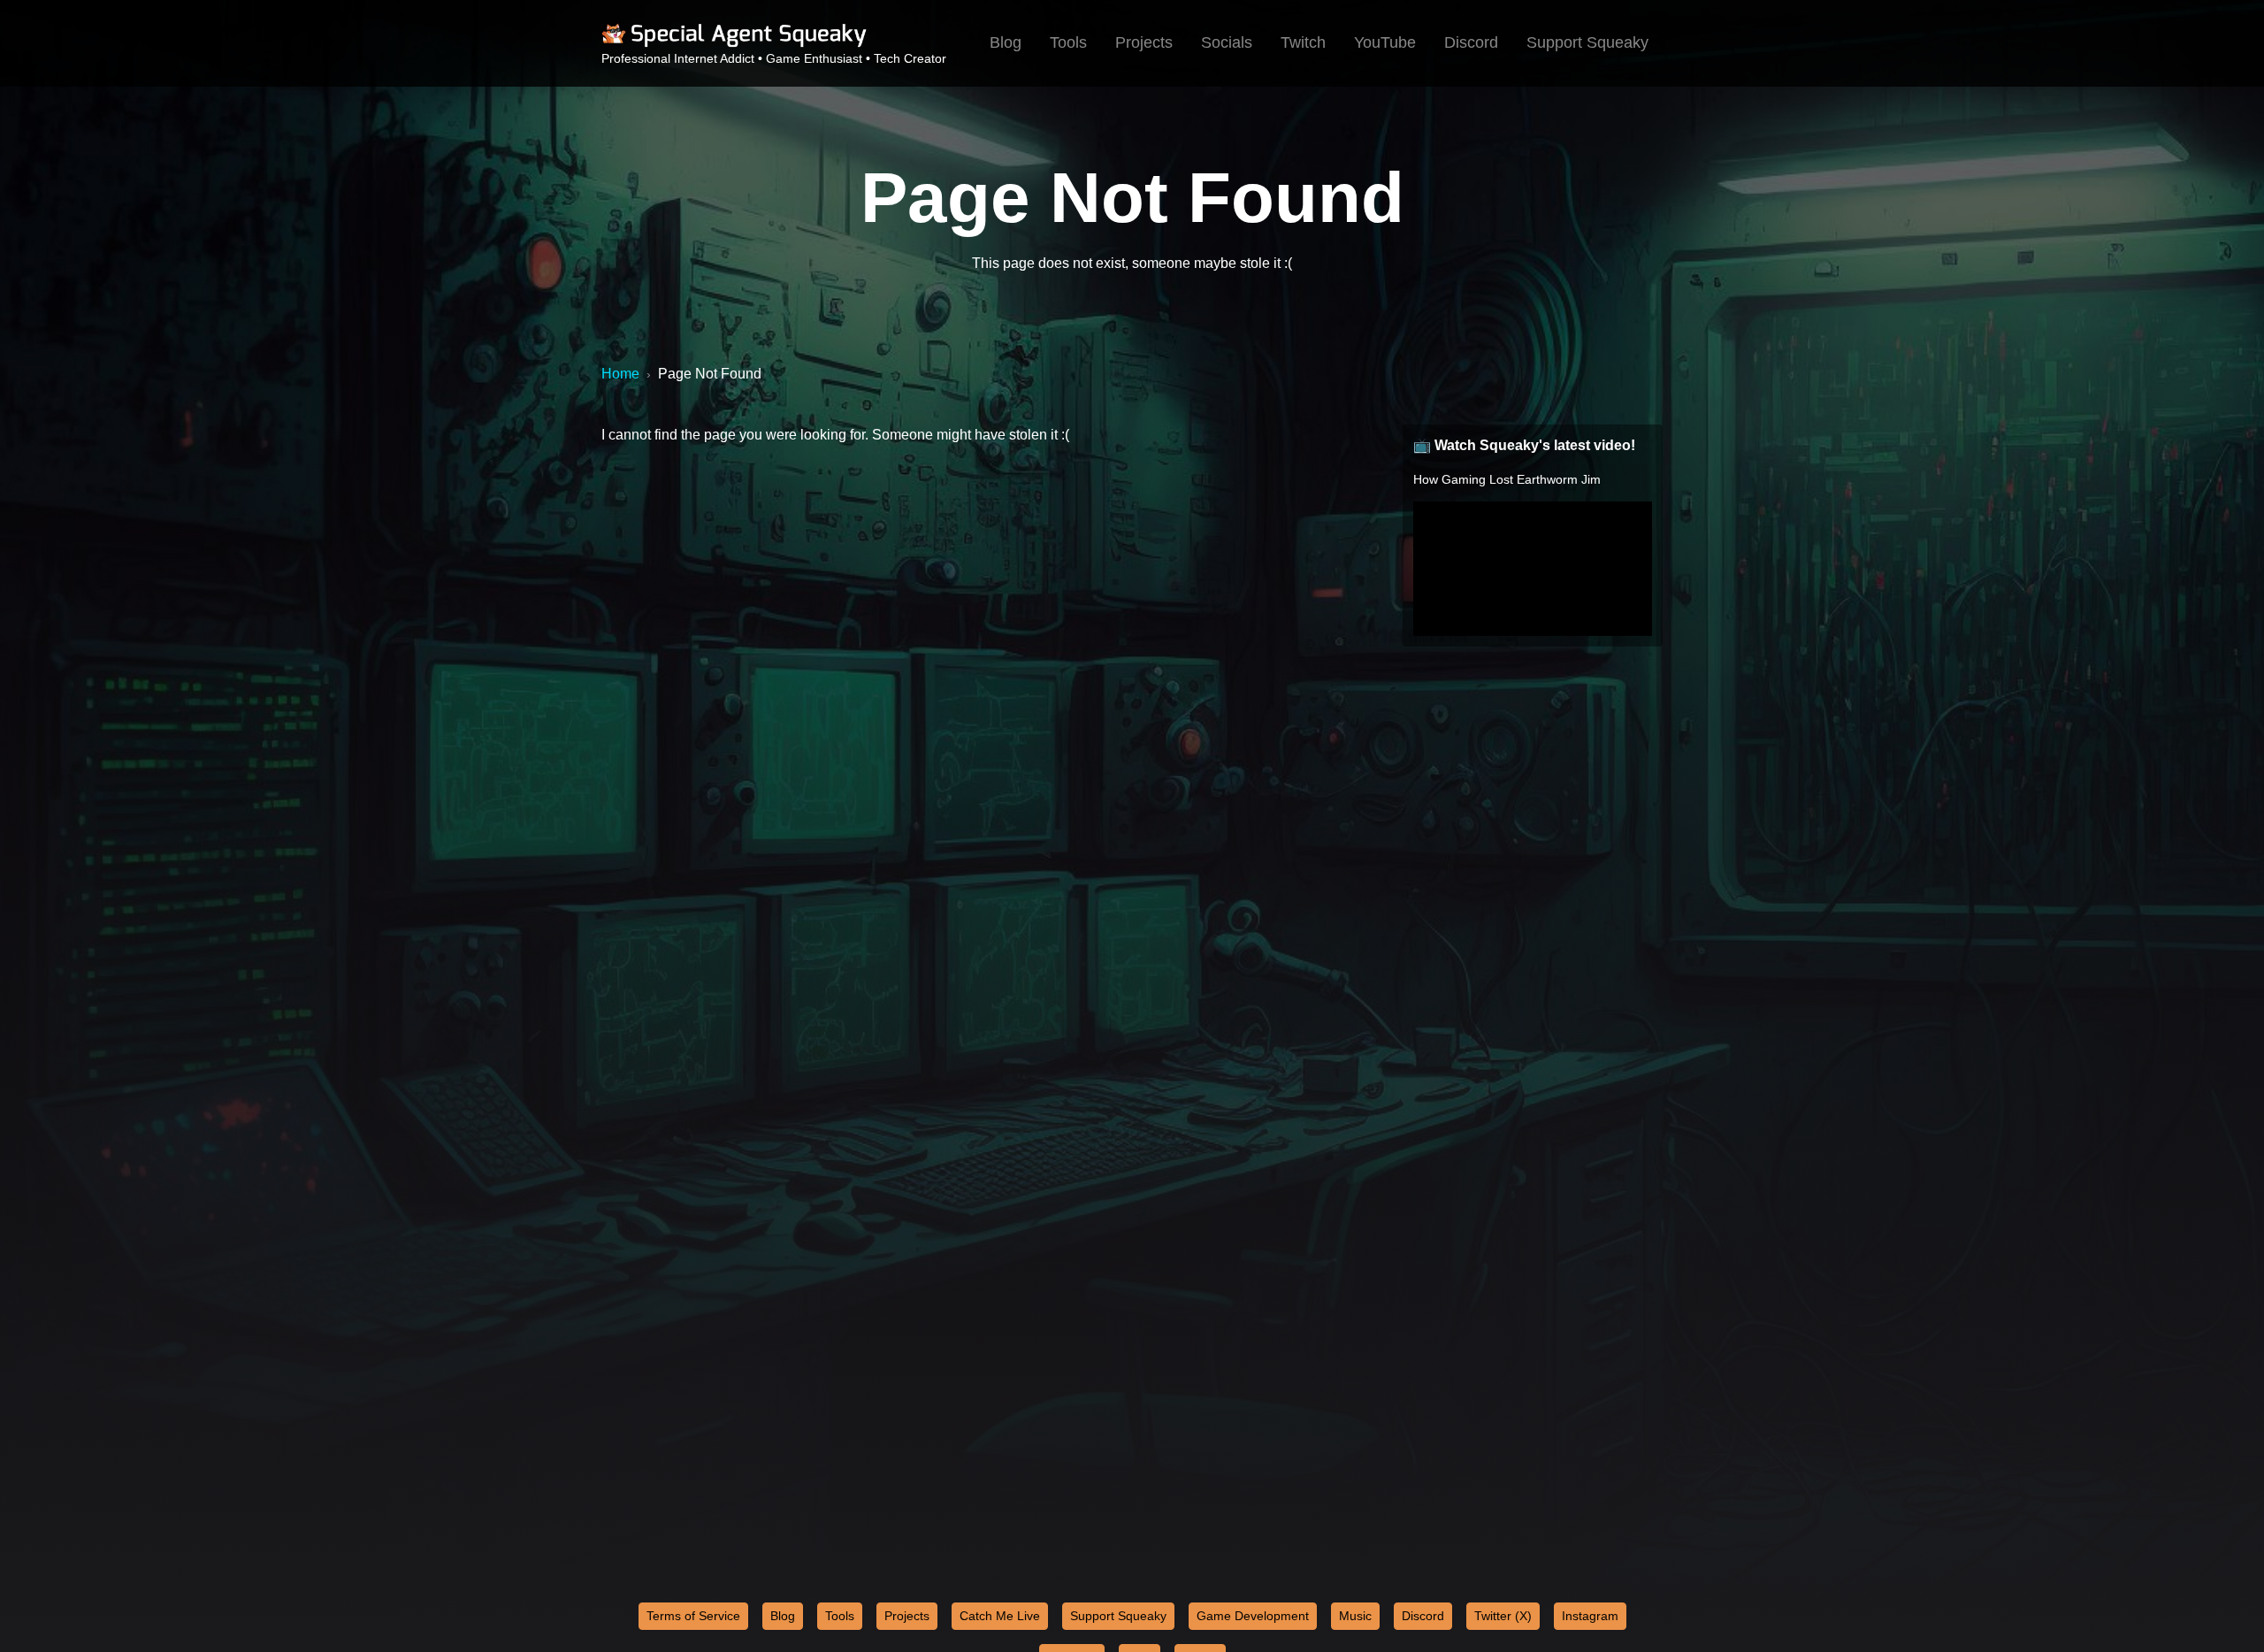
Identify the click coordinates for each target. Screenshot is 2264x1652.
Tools (1068, 42)
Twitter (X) (1503, 1616)
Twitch (1303, 42)
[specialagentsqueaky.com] (734, 44)
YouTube (1385, 42)
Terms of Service (693, 1616)
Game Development (1253, 1616)
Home (620, 374)
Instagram (1590, 1616)
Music (1355, 1616)
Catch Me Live (1000, 1616)
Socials (1227, 42)
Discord (1471, 42)
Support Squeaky (1587, 42)
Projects (1144, 42)
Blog (1006, 42)
